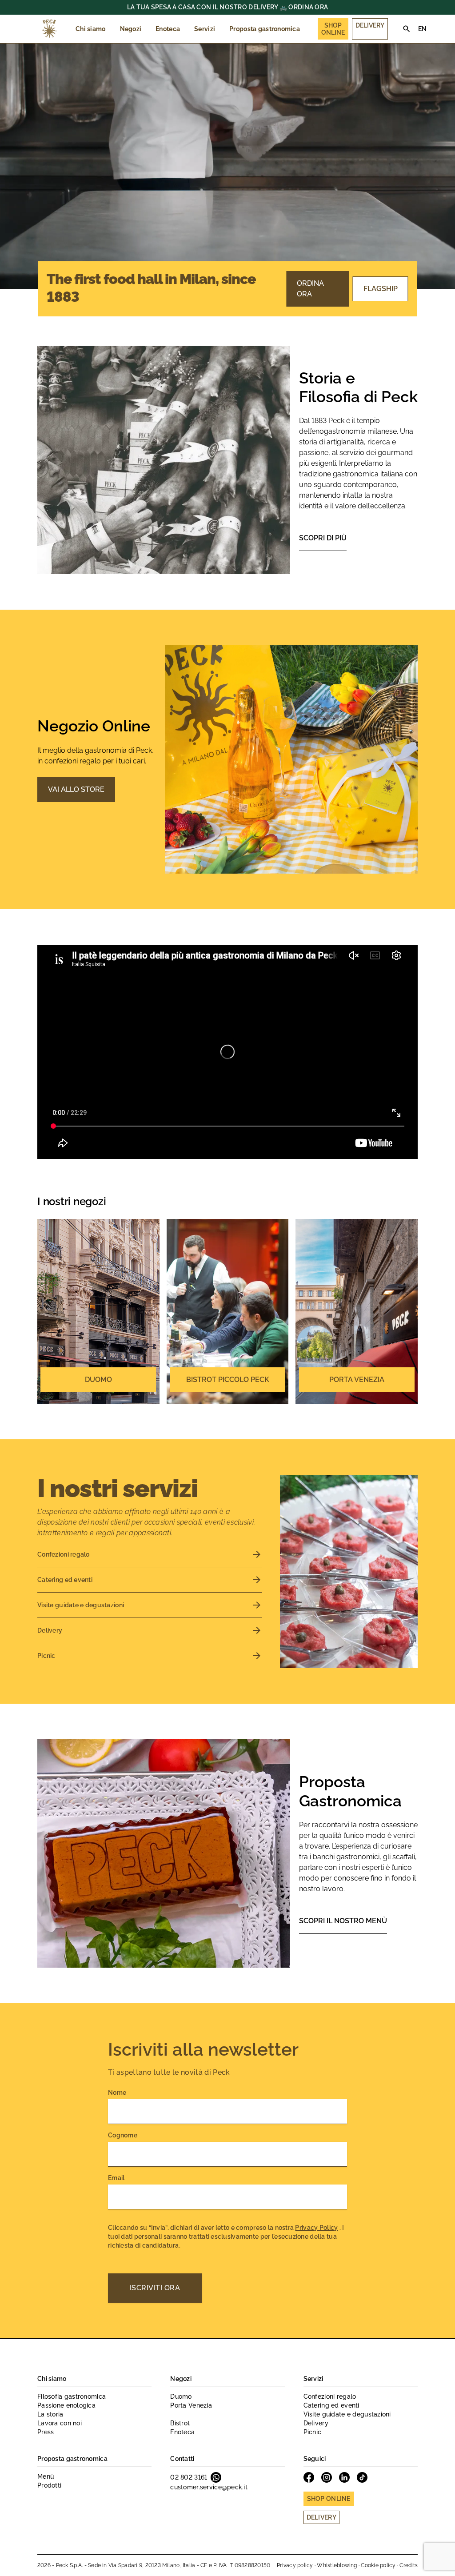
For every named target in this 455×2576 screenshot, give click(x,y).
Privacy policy (295, 2565)
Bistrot (180, 2423)
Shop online (329, 2499)
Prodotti (49, 2485)
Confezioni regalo (330, 2396)
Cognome (123, 2135)
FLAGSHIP (381, 289)
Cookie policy (378, 2565)
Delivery (370, 25)
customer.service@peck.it (209, 2487)
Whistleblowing (337, 2565)
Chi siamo (91, 29)
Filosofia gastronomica (72, 2396)
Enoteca (168, 29)
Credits (409, 2565)
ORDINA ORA (308, 7)
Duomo (181, 2396)
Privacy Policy (316, 2228)
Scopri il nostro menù (343, 1921)
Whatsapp (216, 2477)
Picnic (313, 2432)
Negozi (131, 29)
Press (46, 2432)
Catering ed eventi (331, 2405)
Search (407, 29)
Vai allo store (76, 789)
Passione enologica (66, 2405)
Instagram (327, 2477)
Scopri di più (323, 538)
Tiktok (362, 2477)
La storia (50, 2414)
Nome (117, 2093)
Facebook (309, 2477)
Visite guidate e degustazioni (347, 2414)
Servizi (205, 29)
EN (423, 29)
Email (116, 2178)
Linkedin (344, 2477)
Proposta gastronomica (265, 29)
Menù (46, 2476)
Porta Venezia (191, 2405)
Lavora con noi (60, 2423)
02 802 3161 (189, 2477)
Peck (49, 29)
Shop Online (333, 29)
